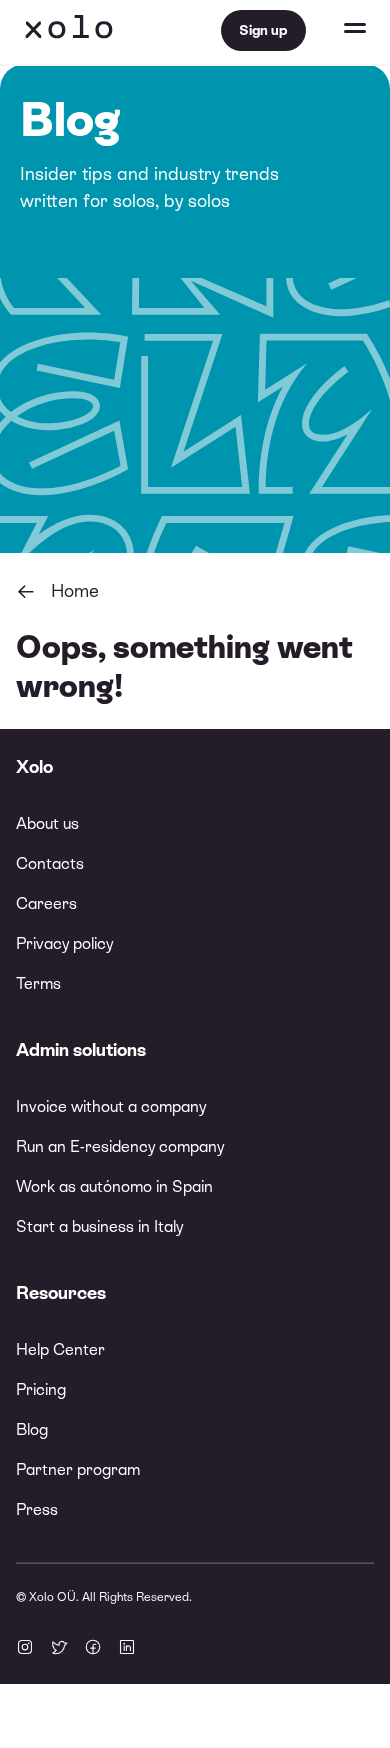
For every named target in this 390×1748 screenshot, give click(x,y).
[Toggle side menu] (336, 30)
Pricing (41, 1389)
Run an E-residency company (120, 1146)
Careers (46, 903)
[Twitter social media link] (59, 1649)
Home (75, 590)
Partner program (78, 1469)
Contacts (50, 863)
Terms (38, 983)
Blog (32, 1429)
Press (37, 1509)
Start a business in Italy (99, 1226)
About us (47, 823)
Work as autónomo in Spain (114, 1186)
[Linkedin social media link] (127, 1649)
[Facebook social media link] (93, 1649)
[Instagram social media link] (25, 1649)
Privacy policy (64, 943)
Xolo (69, 30)
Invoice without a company (111, 1106)
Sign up (263, 30)
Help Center (60, 1349)
